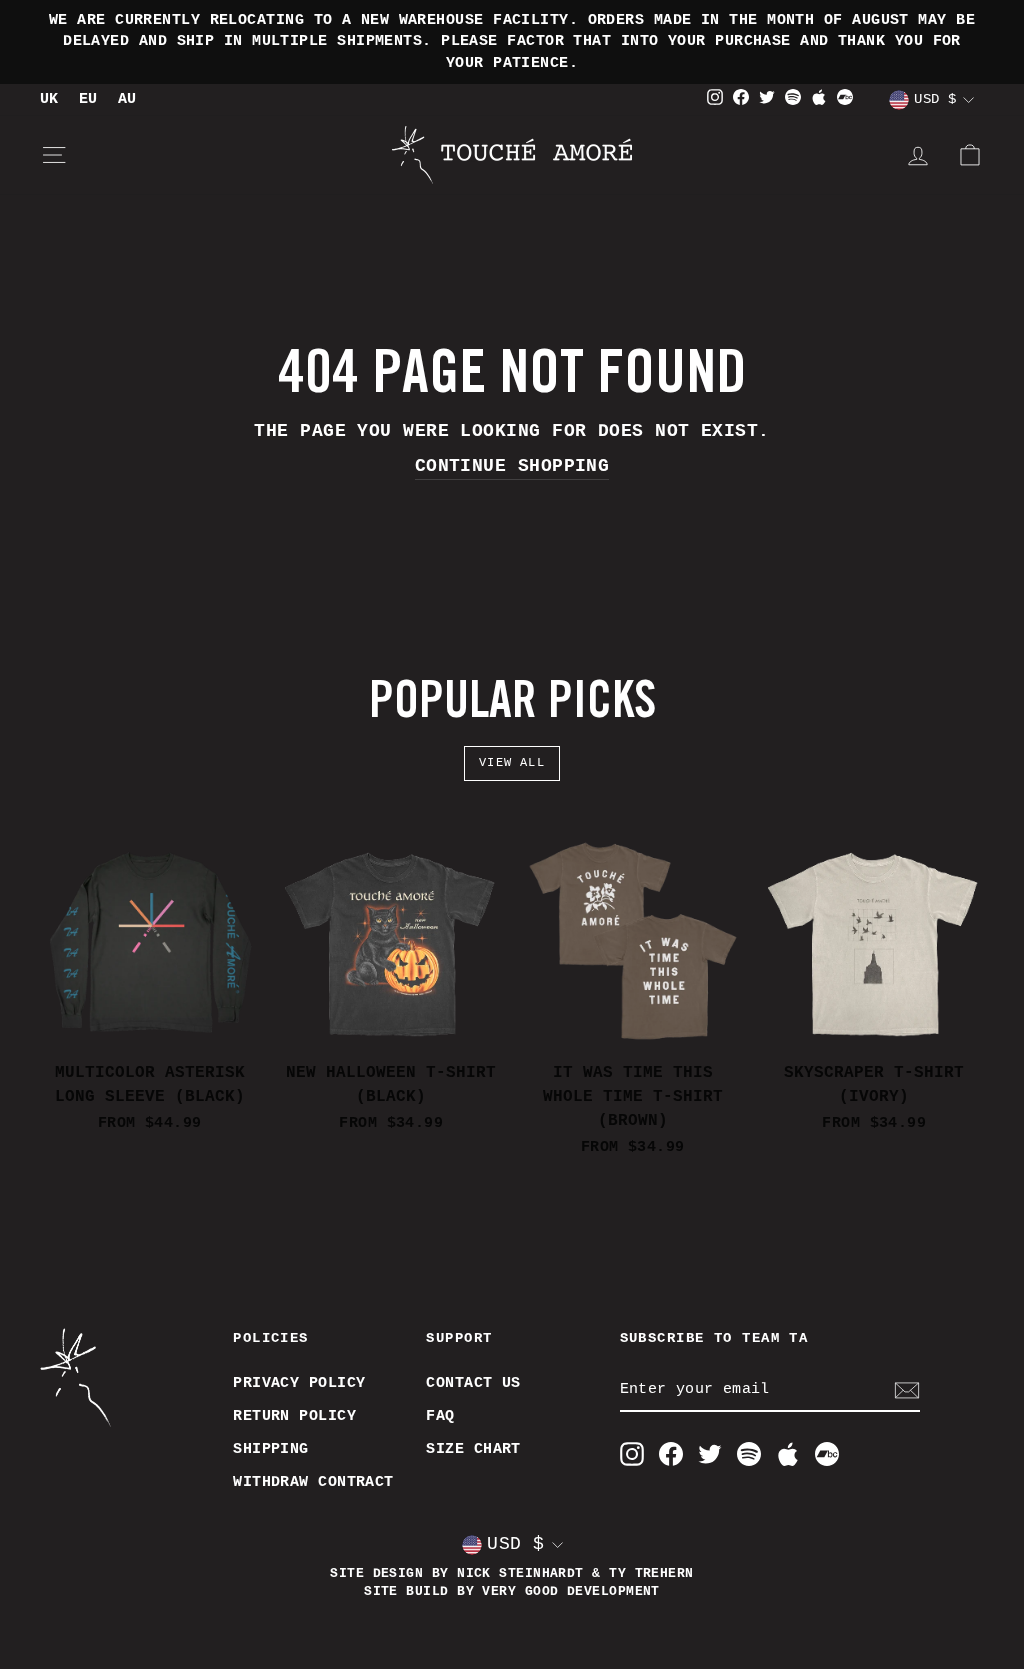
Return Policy (294, 1416)
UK (49, 99)
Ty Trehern (651, 1574)
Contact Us (473, 1383)
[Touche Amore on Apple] (788, 1454)
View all (512, 763)
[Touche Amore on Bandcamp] (827, 1454)
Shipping (271, 1449)
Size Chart (473, 1449)
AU (127, 99)
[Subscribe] (907, 1390)
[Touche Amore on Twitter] (710, 1454)
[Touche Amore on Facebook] (671, 1454)
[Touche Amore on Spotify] (749, 1454)
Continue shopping (512, 466)
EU (88, 99)
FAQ (440, 1416)
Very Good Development (570, 1592)
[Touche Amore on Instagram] (632, 1454)
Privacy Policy (299, 1383)
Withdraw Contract (313, 1482)
